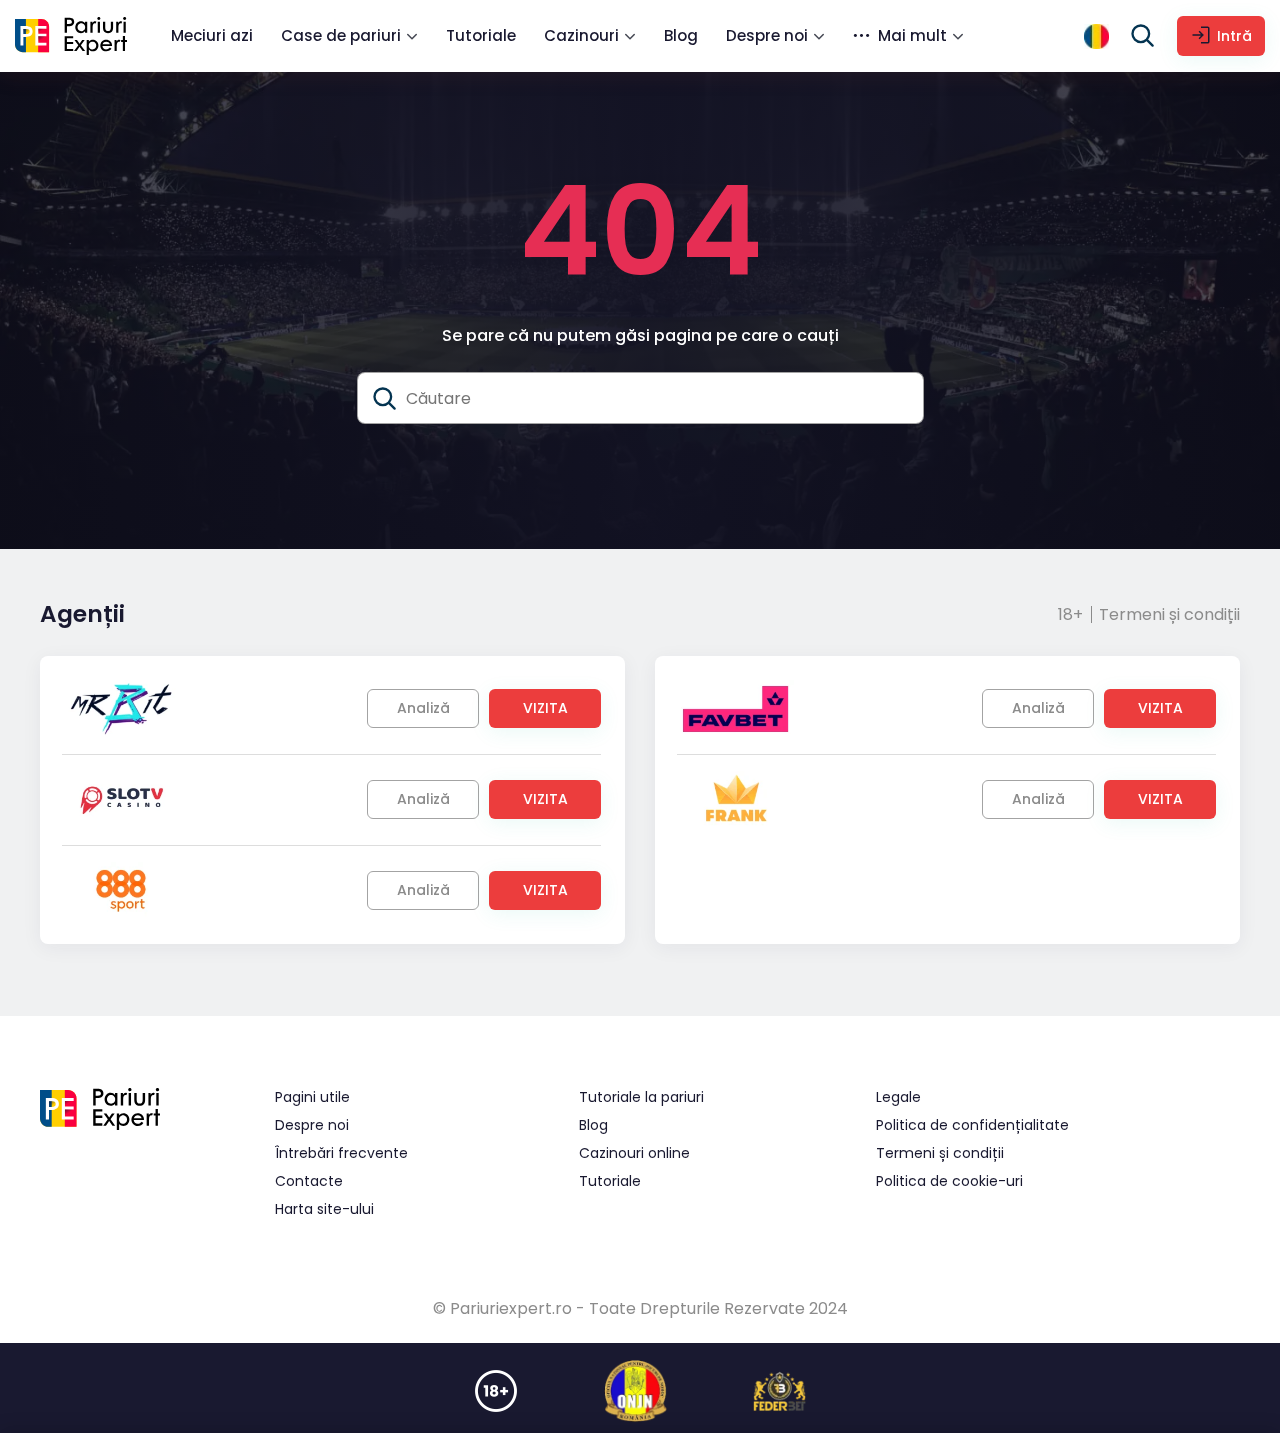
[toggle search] (1143, 36)
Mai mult (912, 35)
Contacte (309, 1181)
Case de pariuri (341, 35)
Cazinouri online (634, 1153)
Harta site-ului (324, 1209)
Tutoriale (481, 35)
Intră (1234, 36)
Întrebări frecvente (341, 1153)
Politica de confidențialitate (972, 1125)
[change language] (1096, 36)
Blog (681, 35)
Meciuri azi (212, 35)
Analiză (423, 708)
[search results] (385, 399)
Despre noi (767, 35)
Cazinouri (581, 35)
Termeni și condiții (1169, 614)
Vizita (545, 708)
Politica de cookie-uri (949, 1181)
